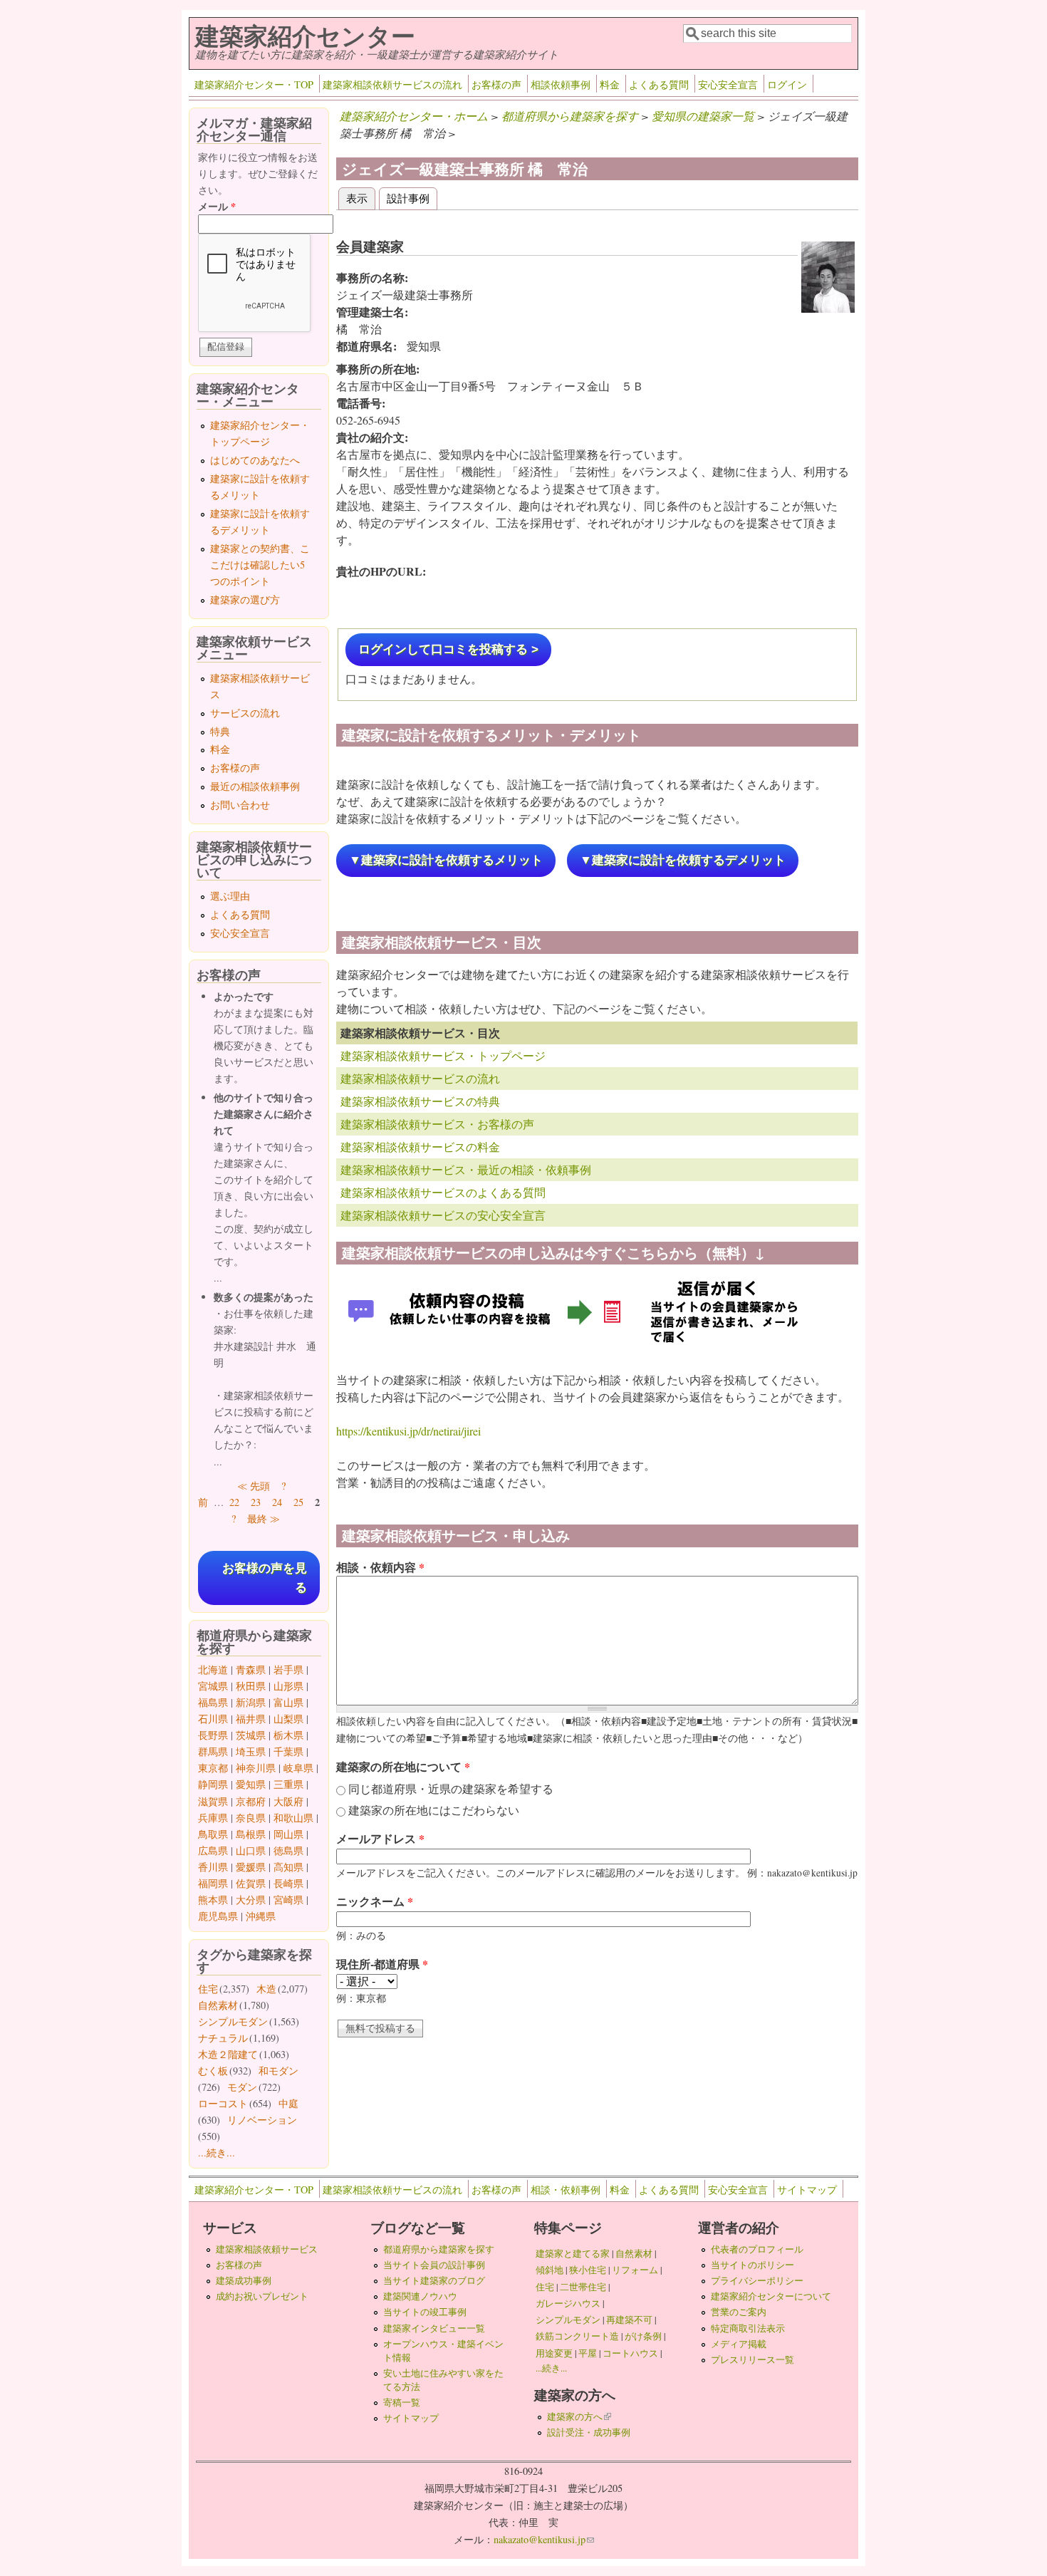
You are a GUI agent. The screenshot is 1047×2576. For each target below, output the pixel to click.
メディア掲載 (739, 2344)
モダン (242, 2087)
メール (217, 206)
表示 (361, 198)
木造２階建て (228, 2054)
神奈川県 (256, 1768)
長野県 (213, 1735)
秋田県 (251, 1686)
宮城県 (213, 1686)
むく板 (213, 2071)
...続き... (217, 2152)
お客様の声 (496, 84)
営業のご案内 (739, 2312)
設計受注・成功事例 (589, 2432)
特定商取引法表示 (748, 2328)
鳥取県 (213, 1834)
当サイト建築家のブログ (434, 2280)
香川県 (213, 1867)
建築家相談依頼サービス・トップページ (443, 1055)
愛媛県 (251, 1867)
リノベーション (262, 2120)
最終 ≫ (264, 1518)
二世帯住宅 (583, 2287)
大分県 (251, 1900)
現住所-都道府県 (382, 1964)
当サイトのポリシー (752, 2265)
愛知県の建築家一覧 (703, 116)
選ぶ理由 (230, 896)
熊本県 (213, 1900)
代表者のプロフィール (757, 2249)
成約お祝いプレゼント (262, 2296)
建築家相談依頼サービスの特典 (420, 1101)
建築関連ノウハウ (420, 2296)
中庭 (288, 2103)
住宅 (208, 1989)
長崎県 (288, 1883)
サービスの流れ (245, 713)
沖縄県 (261, 1916)
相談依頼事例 (561, 84)
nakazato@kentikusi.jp (544, 2539)
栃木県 (288, 1735)
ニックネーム (375, 1901)
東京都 (213, 1768)
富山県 (288, 1702)
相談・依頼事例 (566, 2190)
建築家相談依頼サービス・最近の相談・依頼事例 (466, 1169)
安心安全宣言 (728, 84)
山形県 (288, 1686)
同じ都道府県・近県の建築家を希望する (451, 1788)
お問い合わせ (240, 805)
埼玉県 (251, 1751)
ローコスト (223, 2103)
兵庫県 (213, 1818)
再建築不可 (629, 2320)
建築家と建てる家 (573, 2253)
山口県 (251, 1850)
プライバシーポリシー (757, 2280)
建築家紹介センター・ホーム (414, 116)
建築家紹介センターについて (771, 2296)
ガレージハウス (568, 2303)
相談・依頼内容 (380, 1567)
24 (277, 1502)
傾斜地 (549, 2270)
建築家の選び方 (245, 599)
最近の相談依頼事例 (255, 786)
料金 (610, 84)
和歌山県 (293, 1818)
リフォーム (635, 2270)
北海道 (213, 1669)
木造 (266, 1989)
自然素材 (218, 2005)
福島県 (213, 1702)
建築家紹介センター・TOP (254, 84)
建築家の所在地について (403, 1766)
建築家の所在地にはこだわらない (434, 1810)
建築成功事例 (244, 2280)
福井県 (251, 1719)
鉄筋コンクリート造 (577, 2336)
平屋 (588, 2353)
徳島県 (288, 1850)
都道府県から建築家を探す (570, 116)
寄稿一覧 (402, 2402)
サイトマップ (807, 2190)
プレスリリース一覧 (752, 2359)
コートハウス (630, 2353)
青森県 (251, 1669)
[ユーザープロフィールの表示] (828, 308)
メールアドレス (380, 1838)
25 (298, 1502)
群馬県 (213, 1751)
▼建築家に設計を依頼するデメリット (683, 860)
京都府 (251, 1801)
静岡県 (213, 1784)
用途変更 (554, 2353)
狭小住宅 (588, 2270)
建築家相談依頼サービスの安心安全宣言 (443, 1215)
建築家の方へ (579, 2416)
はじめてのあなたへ (255, 460)
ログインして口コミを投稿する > (448, 649)
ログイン (787, 84)
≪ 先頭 (254, 1486)
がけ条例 (643, 2336)
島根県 (251, 1834)
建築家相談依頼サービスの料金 (420, 1147)
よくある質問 (659, 84)
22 (234, 1502)
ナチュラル (223, 2038)
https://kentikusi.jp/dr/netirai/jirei (408, 1431)
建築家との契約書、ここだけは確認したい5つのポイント (260, 565)
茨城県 (251, 1735)
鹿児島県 (218, 1916)
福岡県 (213, 1883)
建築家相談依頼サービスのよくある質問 (443, 1192)
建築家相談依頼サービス (267, 2249)
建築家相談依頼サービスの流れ (392, 84)
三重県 (288, 1784)
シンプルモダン (233, 2021)
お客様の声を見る (265, 1578)
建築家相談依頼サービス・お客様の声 (437, 1124)
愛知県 (251, 1784)
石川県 (213, 1719)
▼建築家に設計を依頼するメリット (446, 860)
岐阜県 (298, 1768)
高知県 (288, 1867)
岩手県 (288, 1669)
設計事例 (408, 198)
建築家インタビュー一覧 (434, 2328)
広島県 (213, 1850)
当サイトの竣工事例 (425, 2312)
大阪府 (288, 1801)
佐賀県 (251, 1883)
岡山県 (288, 1834)
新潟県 (251, 1702)
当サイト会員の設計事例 (434, 2265)
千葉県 (288, 1751)
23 (256, 1502)
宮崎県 (288, 1900)
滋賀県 (213, 1801)
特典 (220, 731)
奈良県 (251, 1818)
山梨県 (288, 1719)
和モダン (278, 2071)
